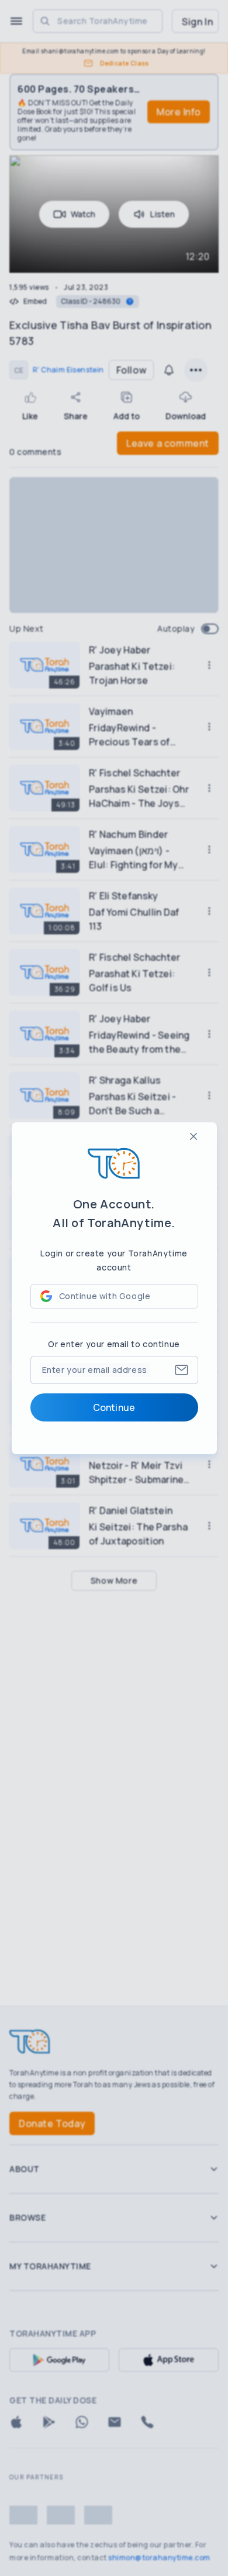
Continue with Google (105, 1296)
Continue (114, 1407)
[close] (194, 1136)
